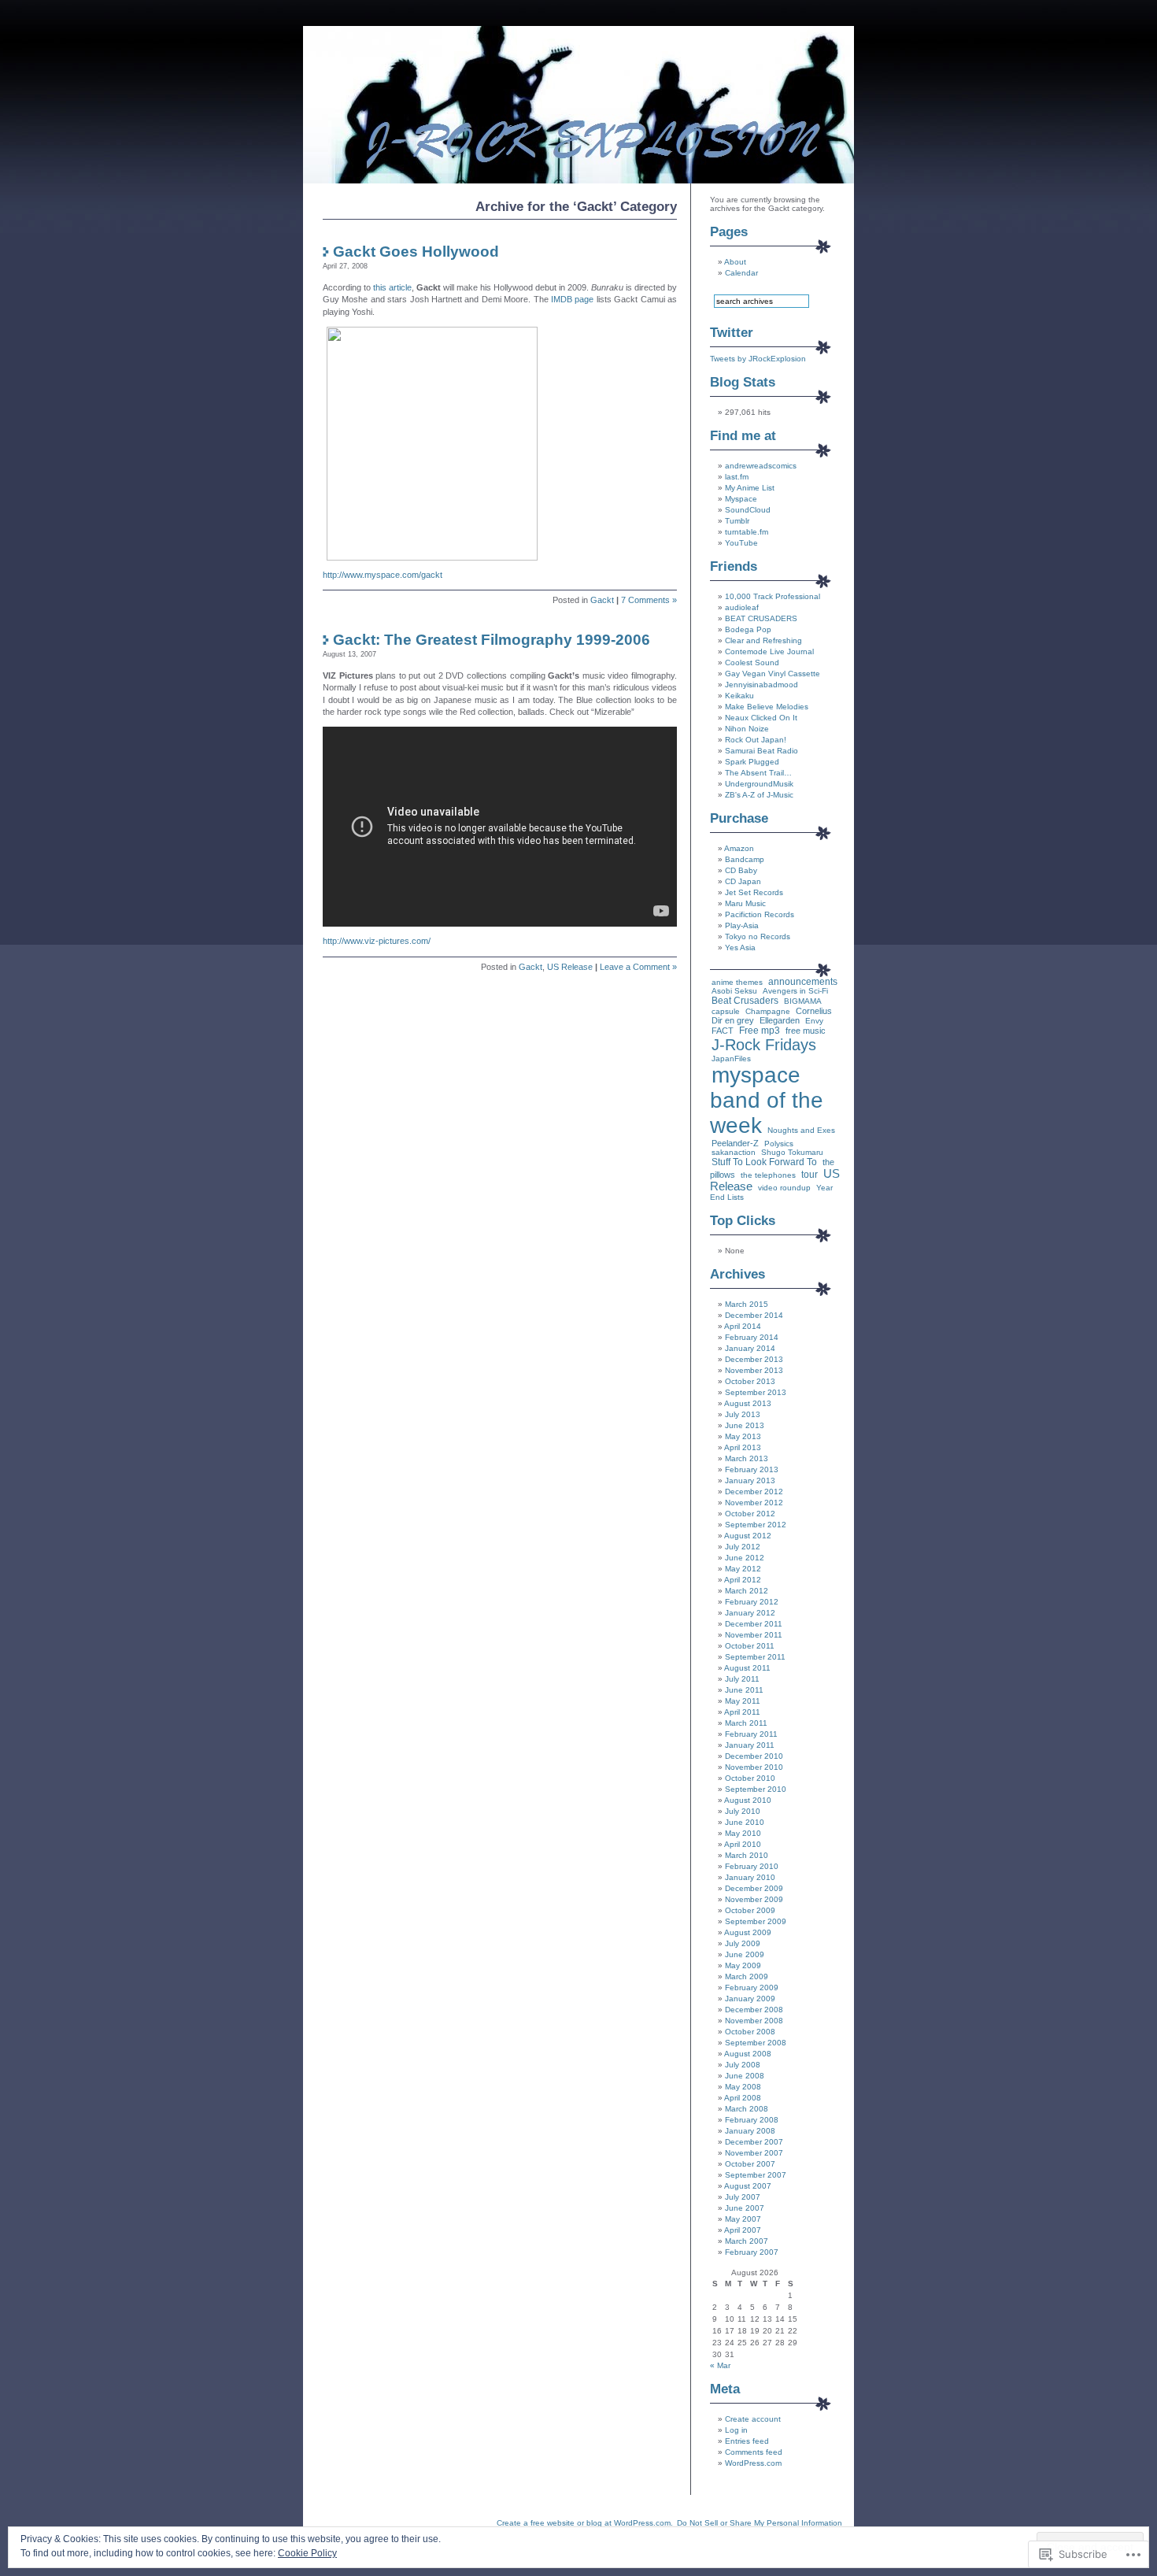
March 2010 (747, 1855)
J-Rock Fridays (764, 1045)
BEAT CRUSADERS (761, 618)
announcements (803, 982)
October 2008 (750, 2032)
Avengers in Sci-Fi (795, 991)
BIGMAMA (803, 1001)
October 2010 (750, 1778)
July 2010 (743, 1811)
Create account (753, 2419)
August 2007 (748, 2186)
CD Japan (743, 881)
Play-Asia (742, 925)
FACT (723, 1031)
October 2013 (750, 1381)
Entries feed (747, 2441)
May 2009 (743, 1965)
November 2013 (754, 1370)
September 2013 (756, 1392)
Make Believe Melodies (767, 707)
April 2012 (743, 1580)
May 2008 (743, 2087)
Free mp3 (760, 1031)
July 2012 (743, 1547)
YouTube (741, 543)
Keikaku (739, 696)
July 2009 (743, 1943)
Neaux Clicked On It (761, 718)
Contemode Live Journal (769, 651)
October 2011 (750, 1646)
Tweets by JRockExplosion (758, 359)
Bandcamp (745, 859)
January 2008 (750, 2131)
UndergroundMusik (759, 784)
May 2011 (743, 1701)
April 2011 (742, 1712)
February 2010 (752, 1866)
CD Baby (741, 870)
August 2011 (747, 1668)
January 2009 (750, 1999)
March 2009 (747, 1976)
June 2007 (745, 2208)
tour (810, 1175)
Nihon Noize (747, 729)
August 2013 (748, 1403)
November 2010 (754, 1767)
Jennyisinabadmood (761, 685)
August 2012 (748, 1536)
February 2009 (752, 1988)
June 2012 (745, 1558)
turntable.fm (747, 532)
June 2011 (744, 1690)
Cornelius (814, 1011)
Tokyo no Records (758, 936)
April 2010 (743, 1844)
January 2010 (750, 1877)
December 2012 (754, 1492)
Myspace (741, 499)
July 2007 (743, 2197)
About (735, 262)
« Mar (720, 2365)
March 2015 (747, 1304)
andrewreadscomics (761, 466)
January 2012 (750, 1613)
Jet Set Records (754, 892)
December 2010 (754, 1756)
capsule (726, 1011)
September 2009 (756, 1921)
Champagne (768, 1011)
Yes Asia (740, 947)
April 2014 (743, 1326)
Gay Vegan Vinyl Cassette (773, 674)
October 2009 (750, 1910)
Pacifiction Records (760, 914)
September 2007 (756, 2175)
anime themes (737, 982)
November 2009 (754, 1899)
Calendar (741, 273)
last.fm (737, 477)
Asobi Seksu (734, 991)
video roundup (784, 1188)
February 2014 (752, 1337)
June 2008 (745, 2076)
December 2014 (754, 1315)
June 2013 (745, 1425)
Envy (814, 1021)
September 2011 (755, 1657)
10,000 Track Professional (773, 596)
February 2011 (751, 1734)
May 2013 (743, 1436)
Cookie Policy (307, 2553)
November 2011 (754, 1635)
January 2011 (750, 1745)
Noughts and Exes (801, 1130)
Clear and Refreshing (763, 640)
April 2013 (743, 1447)
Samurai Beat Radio (761, 751)
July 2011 (742, 1679)
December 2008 (754, 2010)
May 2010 (743, 1833)
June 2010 (745, 1822)
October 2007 (750, 2164)
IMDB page (572, 299)
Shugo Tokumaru (792, 1152)
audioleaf (742, 607)
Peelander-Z (735, 1143)
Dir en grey (733, 1020)
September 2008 (756, 2043)
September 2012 (756, 1525)
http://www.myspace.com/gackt (383, 575)
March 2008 (747, 2109)
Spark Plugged (752, 762)
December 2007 (754, 2142)
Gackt (602, 600)
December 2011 (754, 1624)
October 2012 (750, 1514)
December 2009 (754, 1888)
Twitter (732, 333)
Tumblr (737, 521)
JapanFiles (731, 1059)
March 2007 (747, 2241)
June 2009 (745, 1954)
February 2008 (752, 2120)
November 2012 (754, 1503)
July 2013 (743, 1414)
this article (392, 287)
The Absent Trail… (758, 773)
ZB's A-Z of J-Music (759, 795)
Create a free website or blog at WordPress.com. (585, 2523)
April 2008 (743, 2098)
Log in (736, 2430)
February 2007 (752, 2252)
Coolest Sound (752, 663)
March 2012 (747, 1591)
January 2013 (750, 1480)
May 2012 (743, 1569)
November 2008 (754, 2021)
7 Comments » (649, 600)
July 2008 (743, 2065)
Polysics (779, 1144)
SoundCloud (748, 510)
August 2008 (748, 2054)
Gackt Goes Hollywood (416, 252)
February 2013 (752, 1469)
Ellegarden (780, 1020)
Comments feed (754, 2452)
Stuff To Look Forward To (764, 1162)
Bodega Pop (748, 629)
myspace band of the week (767, 1100)
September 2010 (756, 1789)
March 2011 (746, 1723)
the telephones (768, 1175)
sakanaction (734, 1152)
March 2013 (747, 1458)
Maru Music (745, 903)
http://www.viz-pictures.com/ (377, 941)
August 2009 (748, 1932)
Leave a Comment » (638, 967)
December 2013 (754, 1359)
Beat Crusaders (745, 1001)
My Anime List (750, 488)
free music (806, 1031)
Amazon (739, 848)
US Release (570, 967)
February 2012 (752, 1602)
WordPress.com (753, 2463)
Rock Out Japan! (756, 740)
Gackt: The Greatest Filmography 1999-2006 (492, 640)
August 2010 (748, 1800)
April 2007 (743, 2230)
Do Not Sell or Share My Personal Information (760, 2523)
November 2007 (754, 2153)
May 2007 (743, 2219)
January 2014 (750, 1348)
